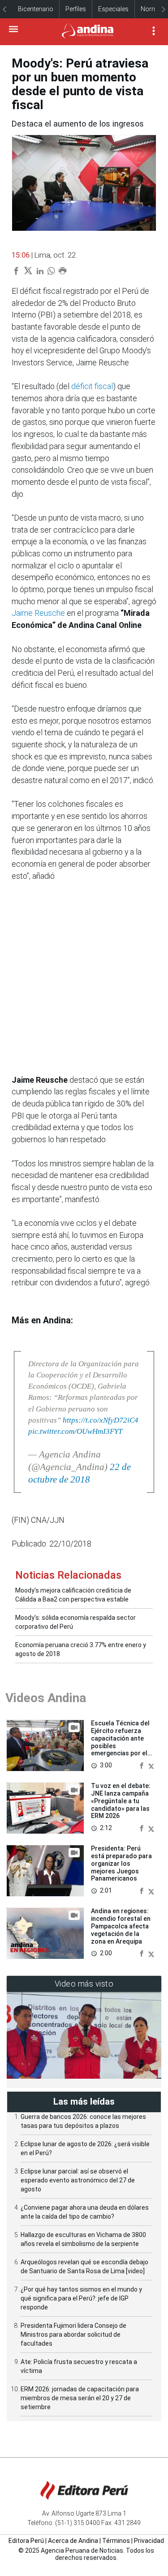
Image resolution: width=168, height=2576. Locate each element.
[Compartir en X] (151, 1765)
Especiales (113, 9)
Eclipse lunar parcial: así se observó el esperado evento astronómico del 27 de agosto (78, 2180)
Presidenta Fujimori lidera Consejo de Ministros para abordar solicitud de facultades (73, 2334)
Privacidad (149, 2541)
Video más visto (84, 1984)
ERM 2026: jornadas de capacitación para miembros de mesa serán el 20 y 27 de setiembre (80, 2398)
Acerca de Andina (73, 2541)
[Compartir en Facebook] (142, 1765)
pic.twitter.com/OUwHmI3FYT (75, 1431)
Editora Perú (26, 2541)
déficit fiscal (92, 386)
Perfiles (76, 9)
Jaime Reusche (38, 613)
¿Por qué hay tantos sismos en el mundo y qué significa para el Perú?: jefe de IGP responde (81, 2298)
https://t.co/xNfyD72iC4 (101, 1420)
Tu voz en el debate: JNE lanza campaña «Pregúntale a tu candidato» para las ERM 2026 (121, 1801)
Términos (116, 2541)
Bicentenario (36, 9)
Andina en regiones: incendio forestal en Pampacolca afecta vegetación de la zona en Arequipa (121, 1926)
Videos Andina (46, 1698)
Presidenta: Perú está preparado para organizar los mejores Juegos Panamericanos (121, 1863)
